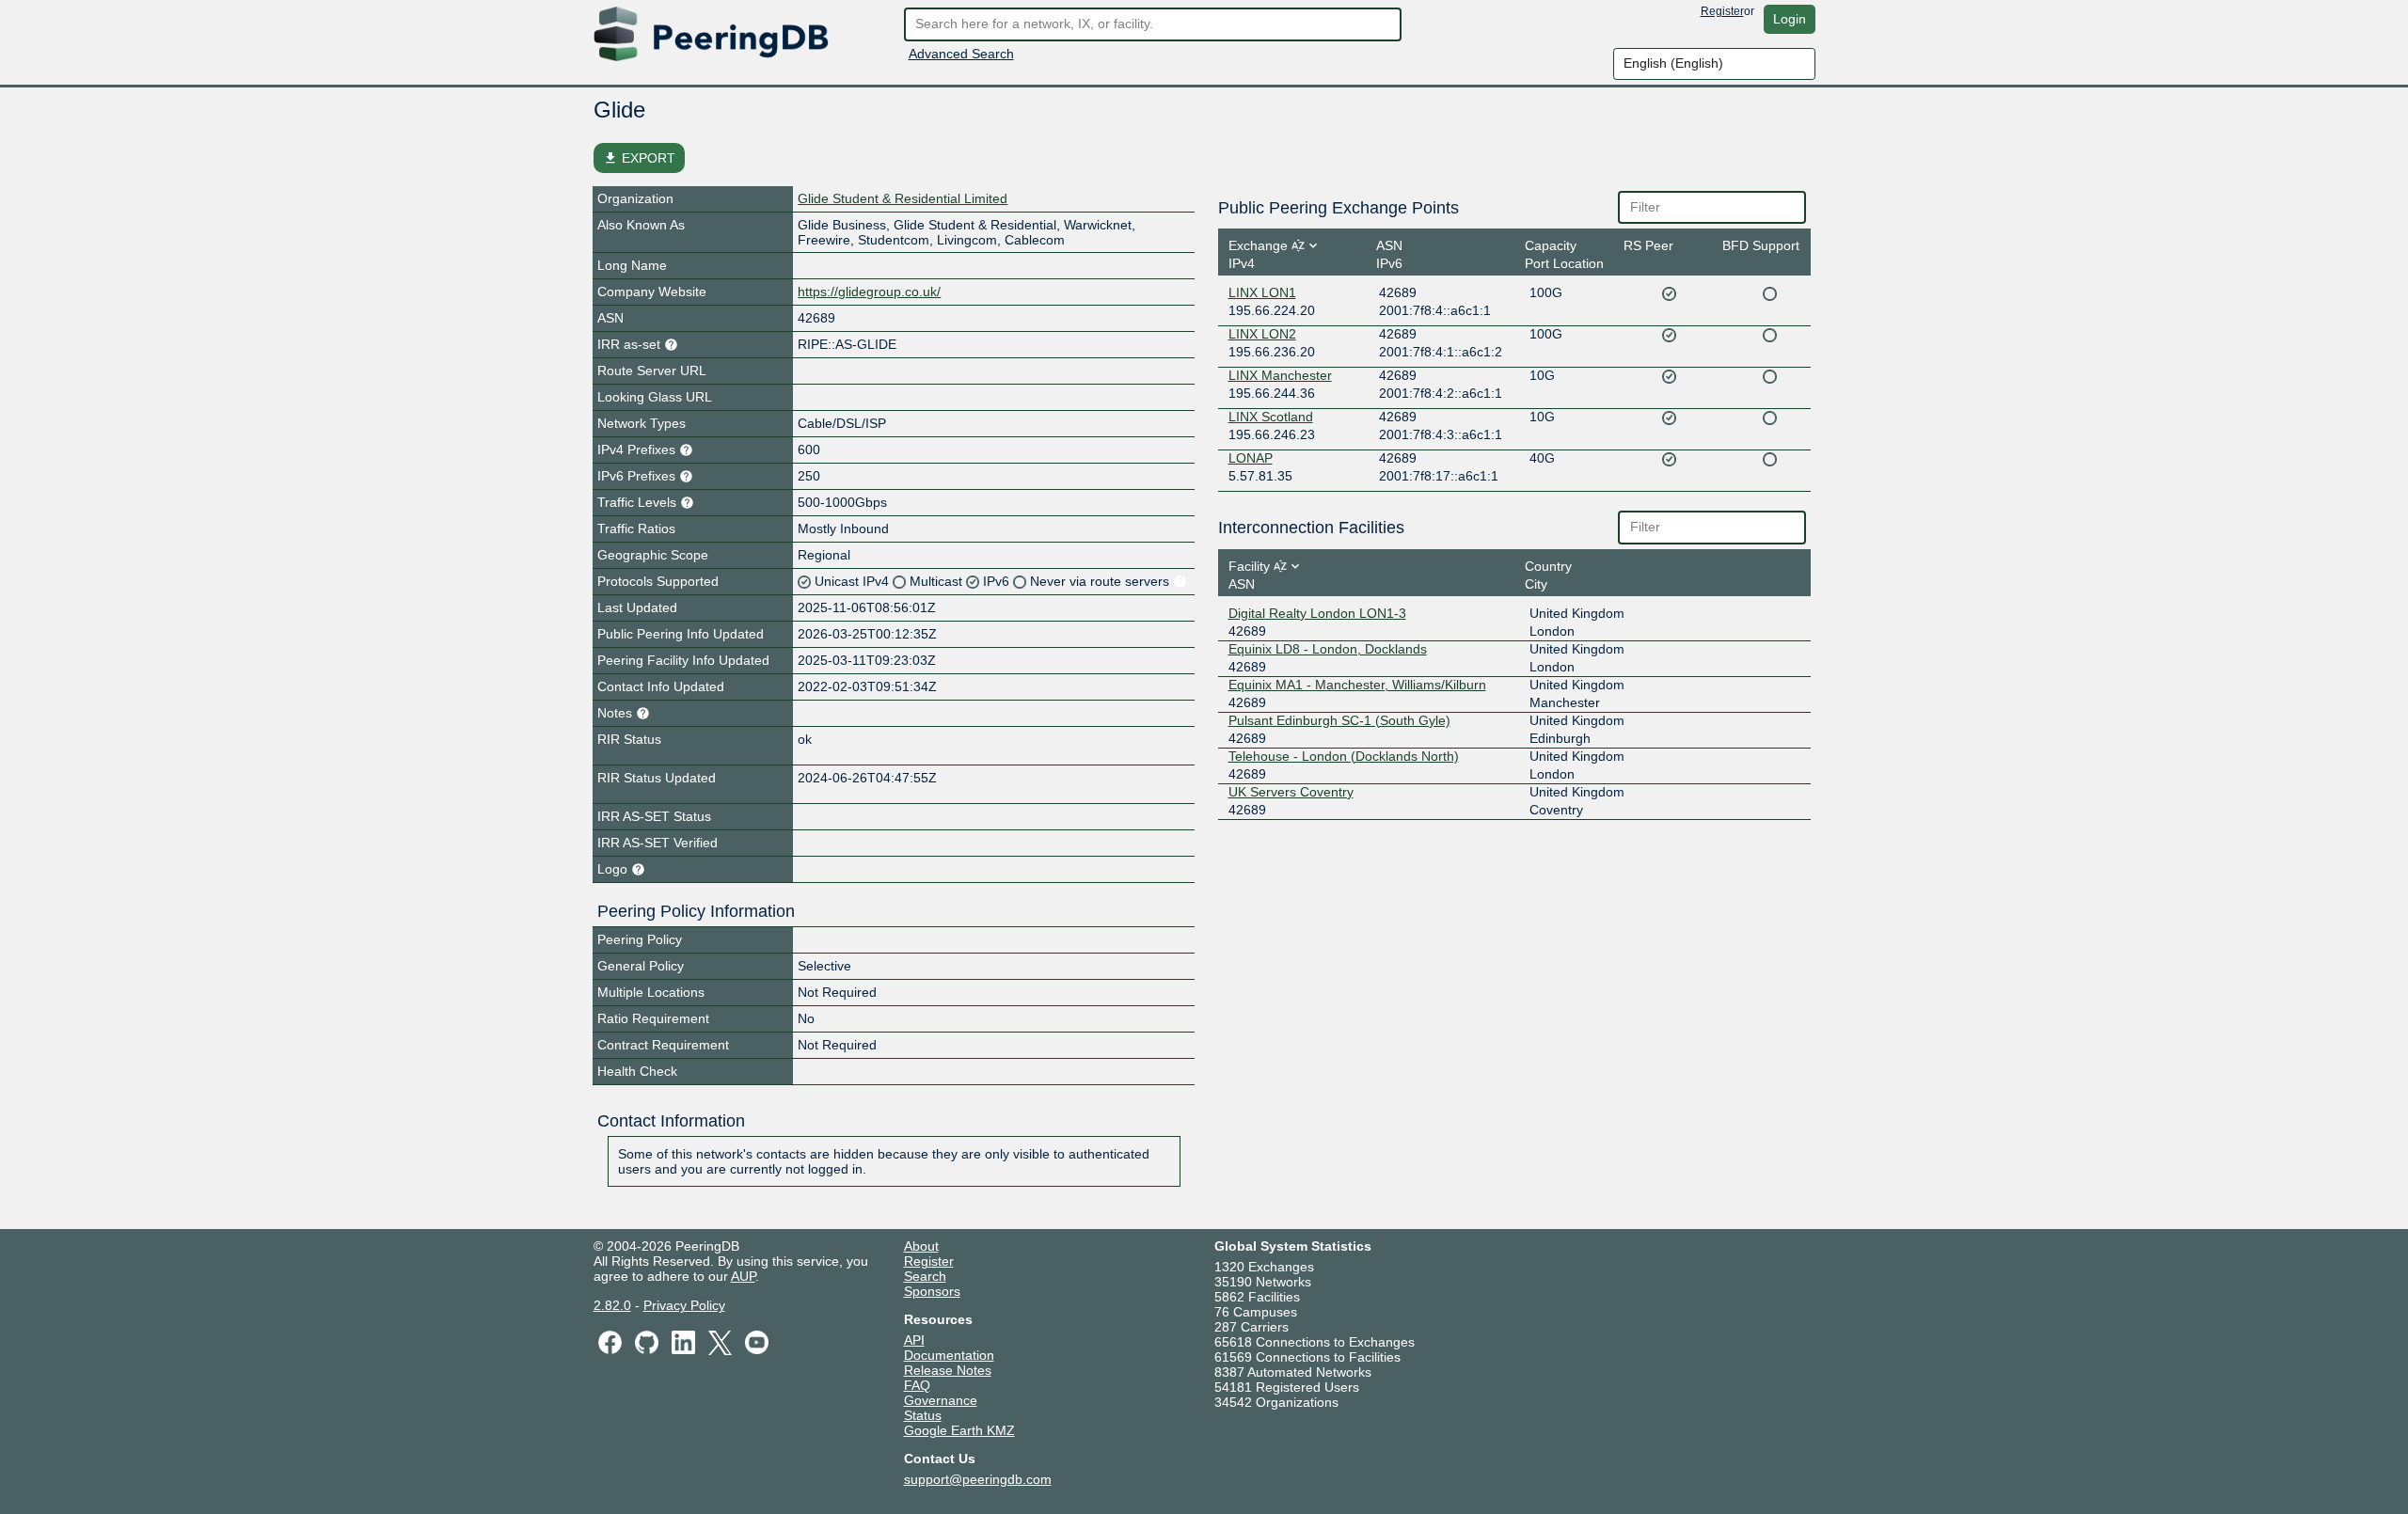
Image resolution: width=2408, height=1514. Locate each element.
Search (925, 1276)
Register (1722, 11)
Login (1790, 19)
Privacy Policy (684, 1305)
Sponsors (932, 1291)
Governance (941, 1400)
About (921, 1246)
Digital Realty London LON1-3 (1317, 613)
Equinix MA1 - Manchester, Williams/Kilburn (1357, 685)
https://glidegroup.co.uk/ (869, 292)
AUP (743, 1276)
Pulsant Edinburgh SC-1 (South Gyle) (1339, 720)
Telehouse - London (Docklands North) (1344, 756)
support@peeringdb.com (978, 1479)
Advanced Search (961, 54)
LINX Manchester (1280, 375)
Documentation (949, 1355)
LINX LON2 (1262, 334)
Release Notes (948, 1370)
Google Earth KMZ (959, 1430)
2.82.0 (612, 1305)
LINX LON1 (1262, 292)
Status (923, 1415)
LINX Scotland (1271, 417)
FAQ (917, 1385)
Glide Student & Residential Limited (903, 198)
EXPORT (639, 158)
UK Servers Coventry (1291, 792)
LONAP (1251, 458)
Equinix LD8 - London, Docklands (1328, 649)
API (914, 1340)
